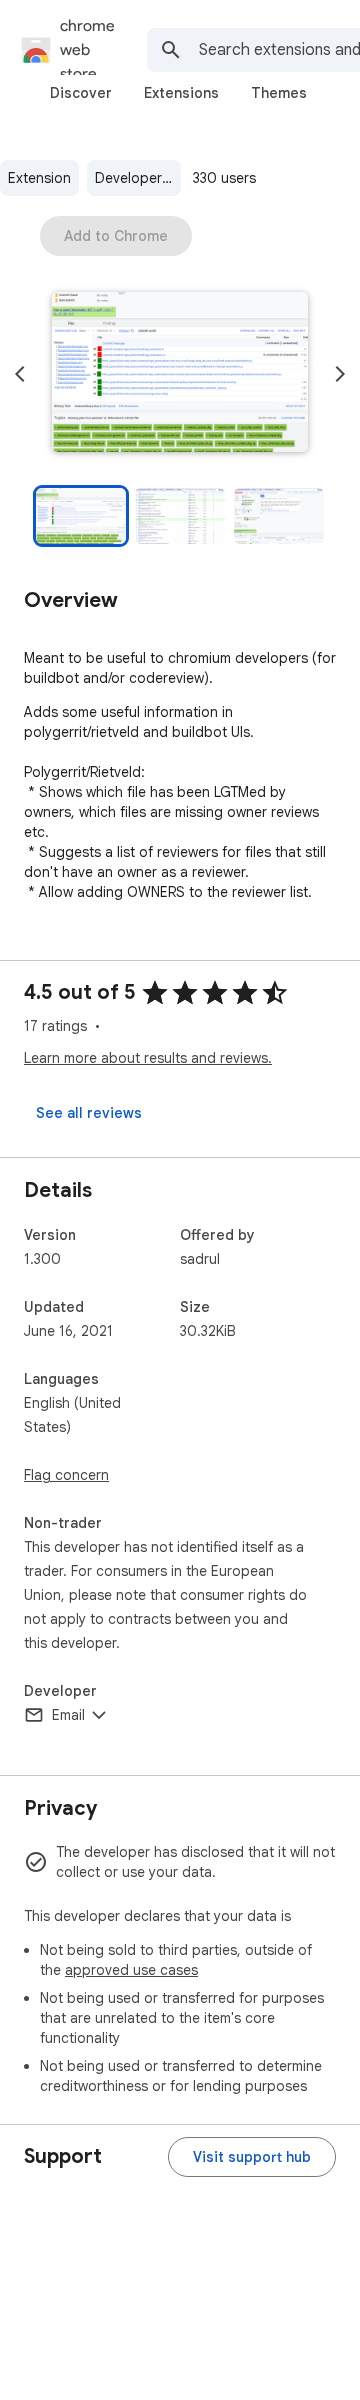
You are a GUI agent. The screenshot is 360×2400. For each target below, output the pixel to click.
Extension (39, 178)
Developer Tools (138, 178)
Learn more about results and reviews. (148, 1058)
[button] (180, 374)
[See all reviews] (89, 1113)
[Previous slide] (20, 374)
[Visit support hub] (252, 2157)
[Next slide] (340, 374)
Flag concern (66, 1475)
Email (68, 1715)
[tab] (81, 93)
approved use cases (131, 1970)
